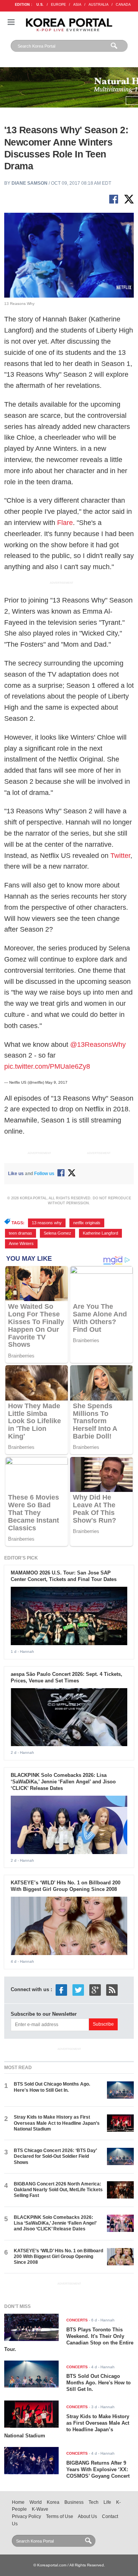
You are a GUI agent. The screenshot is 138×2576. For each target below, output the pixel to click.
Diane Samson (30, 183)
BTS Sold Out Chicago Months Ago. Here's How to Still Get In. (52, 2087)
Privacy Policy (26, 2516)
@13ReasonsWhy (98, 1045)
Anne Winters (21, 1243)
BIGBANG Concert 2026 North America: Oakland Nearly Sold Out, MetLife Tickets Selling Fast (58, 2190)
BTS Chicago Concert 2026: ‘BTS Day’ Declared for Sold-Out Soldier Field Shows (55, 2156)
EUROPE (58, 5)
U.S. (40, 5)
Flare (65, 523)
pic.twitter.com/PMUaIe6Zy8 (47, 1066)
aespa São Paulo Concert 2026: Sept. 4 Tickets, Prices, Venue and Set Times (67, 1677)
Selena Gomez (58, 1233)
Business (74, 2502)
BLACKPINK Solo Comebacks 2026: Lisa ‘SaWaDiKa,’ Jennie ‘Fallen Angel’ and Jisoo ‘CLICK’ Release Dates (63, 1782)
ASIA (77, 5)
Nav (11, 22)
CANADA (123, 5)
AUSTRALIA (99, 5)
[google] (95, 1989)
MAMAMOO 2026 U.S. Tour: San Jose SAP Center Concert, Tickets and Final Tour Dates (64, 1576)
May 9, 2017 (56, 1082)
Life (107, 2502)
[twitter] (78, 1989)
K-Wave (40, 2509)
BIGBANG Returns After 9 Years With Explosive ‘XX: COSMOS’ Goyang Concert (98, 2469)
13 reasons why (47, 1223)
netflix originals (87, 1223)
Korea (53, 2502)
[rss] (112, 1989)
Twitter (120, 856)
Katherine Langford (100, 1233)
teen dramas (21, 1233)
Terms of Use (60, 2516)
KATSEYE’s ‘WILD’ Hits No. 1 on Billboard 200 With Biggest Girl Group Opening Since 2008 (66, 1886)
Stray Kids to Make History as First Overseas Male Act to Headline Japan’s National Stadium (57, 2123)
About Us (87, 2516)
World (36, 2502)
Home (18, 2502)
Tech (94, 2502)
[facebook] (61, 1989)
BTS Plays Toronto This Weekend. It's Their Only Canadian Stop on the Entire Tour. (69, 2339)
